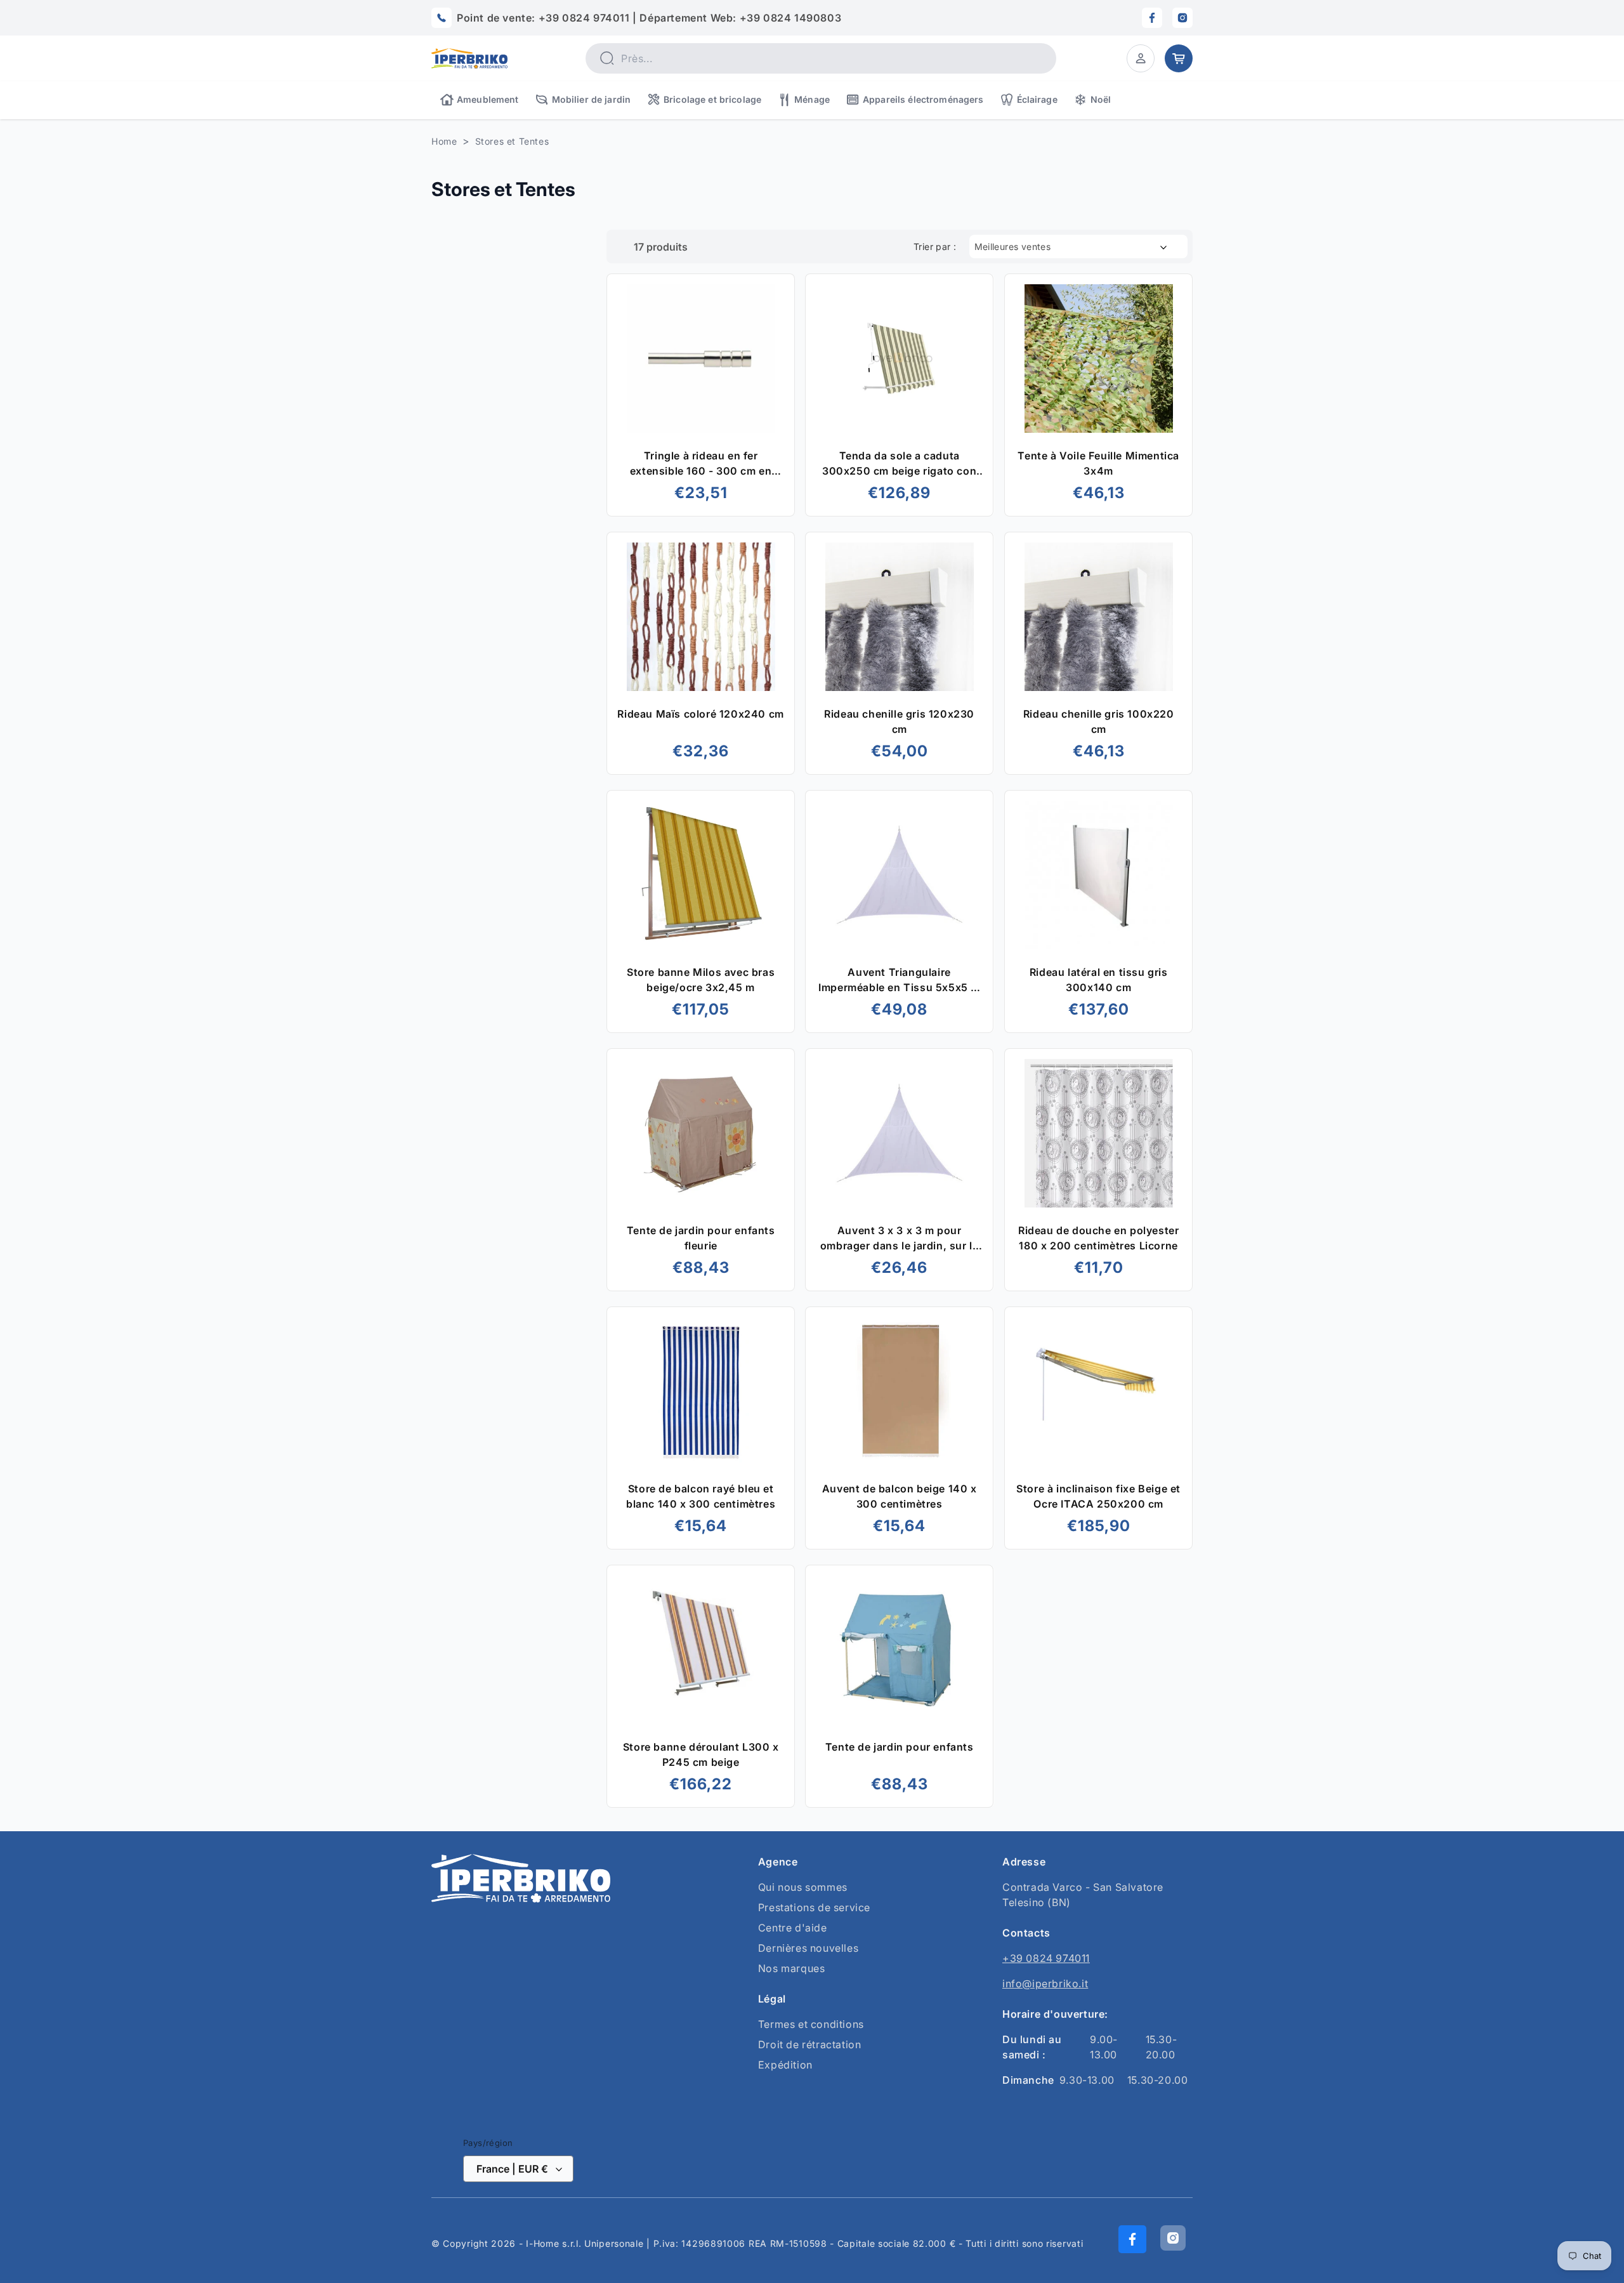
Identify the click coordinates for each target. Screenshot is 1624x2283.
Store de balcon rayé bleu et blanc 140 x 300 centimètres (701, 1496)
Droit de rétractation (810, 2044)
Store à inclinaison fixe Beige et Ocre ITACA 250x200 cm (1098, 1496)
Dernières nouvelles (808, 1948)
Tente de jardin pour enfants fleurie (701, 1238)
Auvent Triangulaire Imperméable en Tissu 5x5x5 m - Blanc (900, 980)
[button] (1141, 58)
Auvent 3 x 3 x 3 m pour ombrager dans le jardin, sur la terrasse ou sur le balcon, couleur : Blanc (900, 1239)
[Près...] (606, 58)
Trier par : (935, 247)
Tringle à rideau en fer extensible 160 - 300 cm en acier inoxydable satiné (701, 464)
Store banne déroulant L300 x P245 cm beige (701, 1754)
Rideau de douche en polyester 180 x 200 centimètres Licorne (1098, 1238)
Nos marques (792, 1968)
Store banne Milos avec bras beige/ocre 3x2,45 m (701, 980)
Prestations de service (814, 1907)
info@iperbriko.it (1045, 1984)
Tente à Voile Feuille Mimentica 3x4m (1098, 463)
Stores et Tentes (512, 141)
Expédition (785, 2065)
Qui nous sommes (803, 1887)
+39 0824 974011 (1046, 1958)
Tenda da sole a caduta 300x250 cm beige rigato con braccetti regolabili (899, 464)
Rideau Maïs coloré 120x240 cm (700, 714)
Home (444, 141)
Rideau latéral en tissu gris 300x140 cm (1098, 980)
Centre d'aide (793, 1928)
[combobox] (821, 58)
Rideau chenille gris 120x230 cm (900, 721)
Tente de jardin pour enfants (900, 1747)
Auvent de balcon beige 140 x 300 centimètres (900, 1496)
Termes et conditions (811, 2024)
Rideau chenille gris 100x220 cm (1098, 721)
